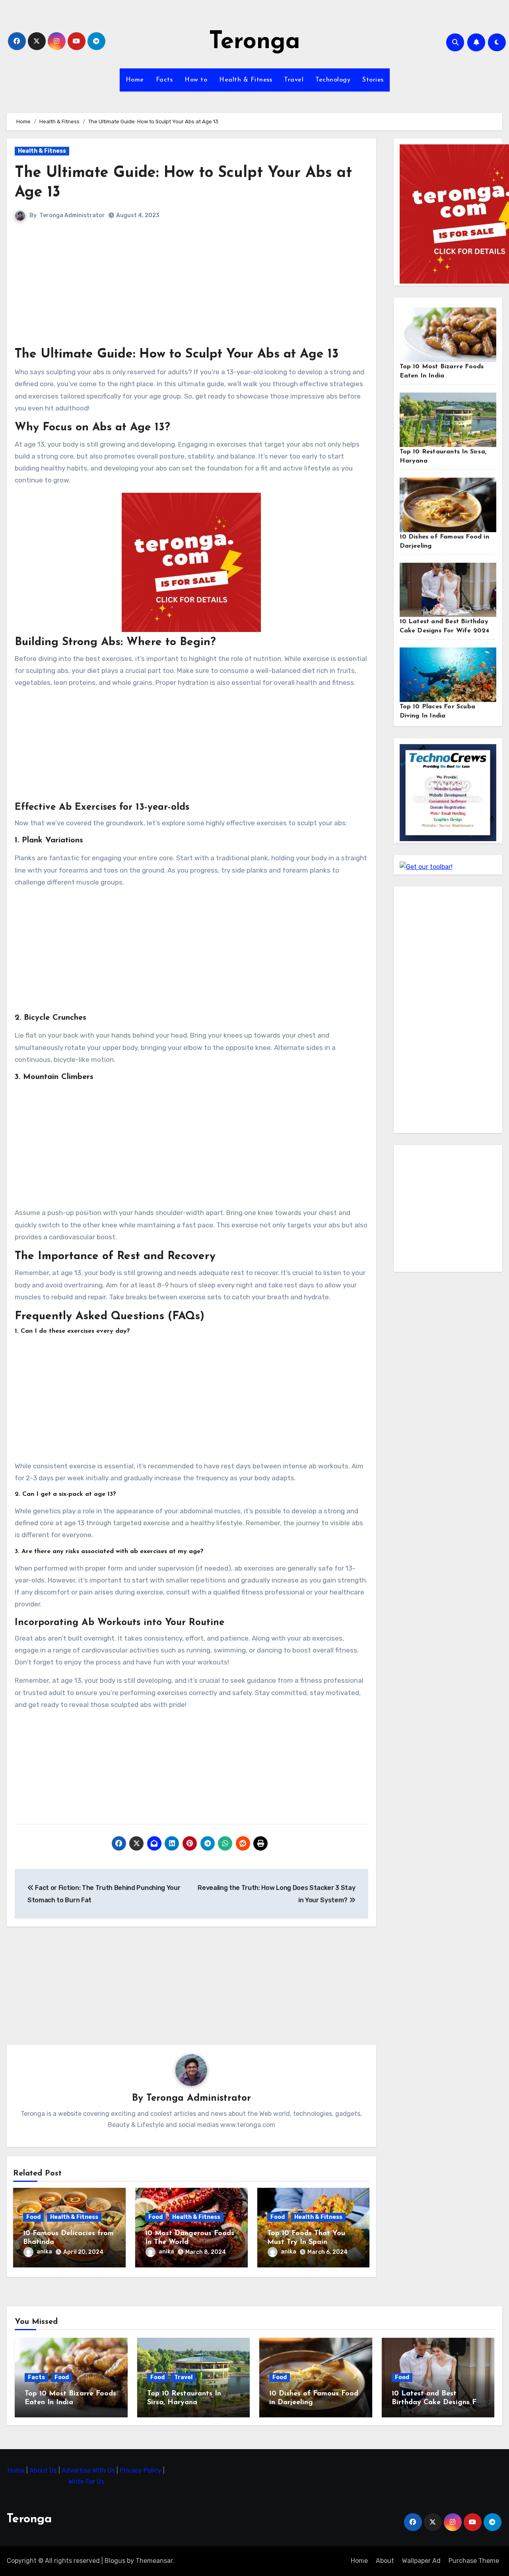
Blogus (115, 2561)
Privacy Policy (141, 2470)
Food (33, 2217)
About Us (44, 2470)
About (385, 2561)
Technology (333, 80)
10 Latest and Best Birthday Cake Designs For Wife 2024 (437, 2402)
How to (196, 80)
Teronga (254, 42)
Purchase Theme (474, 2561)
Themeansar (154, 2561)
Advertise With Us (89, 2470)
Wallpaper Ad (421, 2561)
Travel (294, 80)
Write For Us (86, 2482)
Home (135, 80)
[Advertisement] (192, 290)
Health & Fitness (246, 80)
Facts (164, 80)
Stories (373, 80)
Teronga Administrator (72, 215)
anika (44, 2252)
